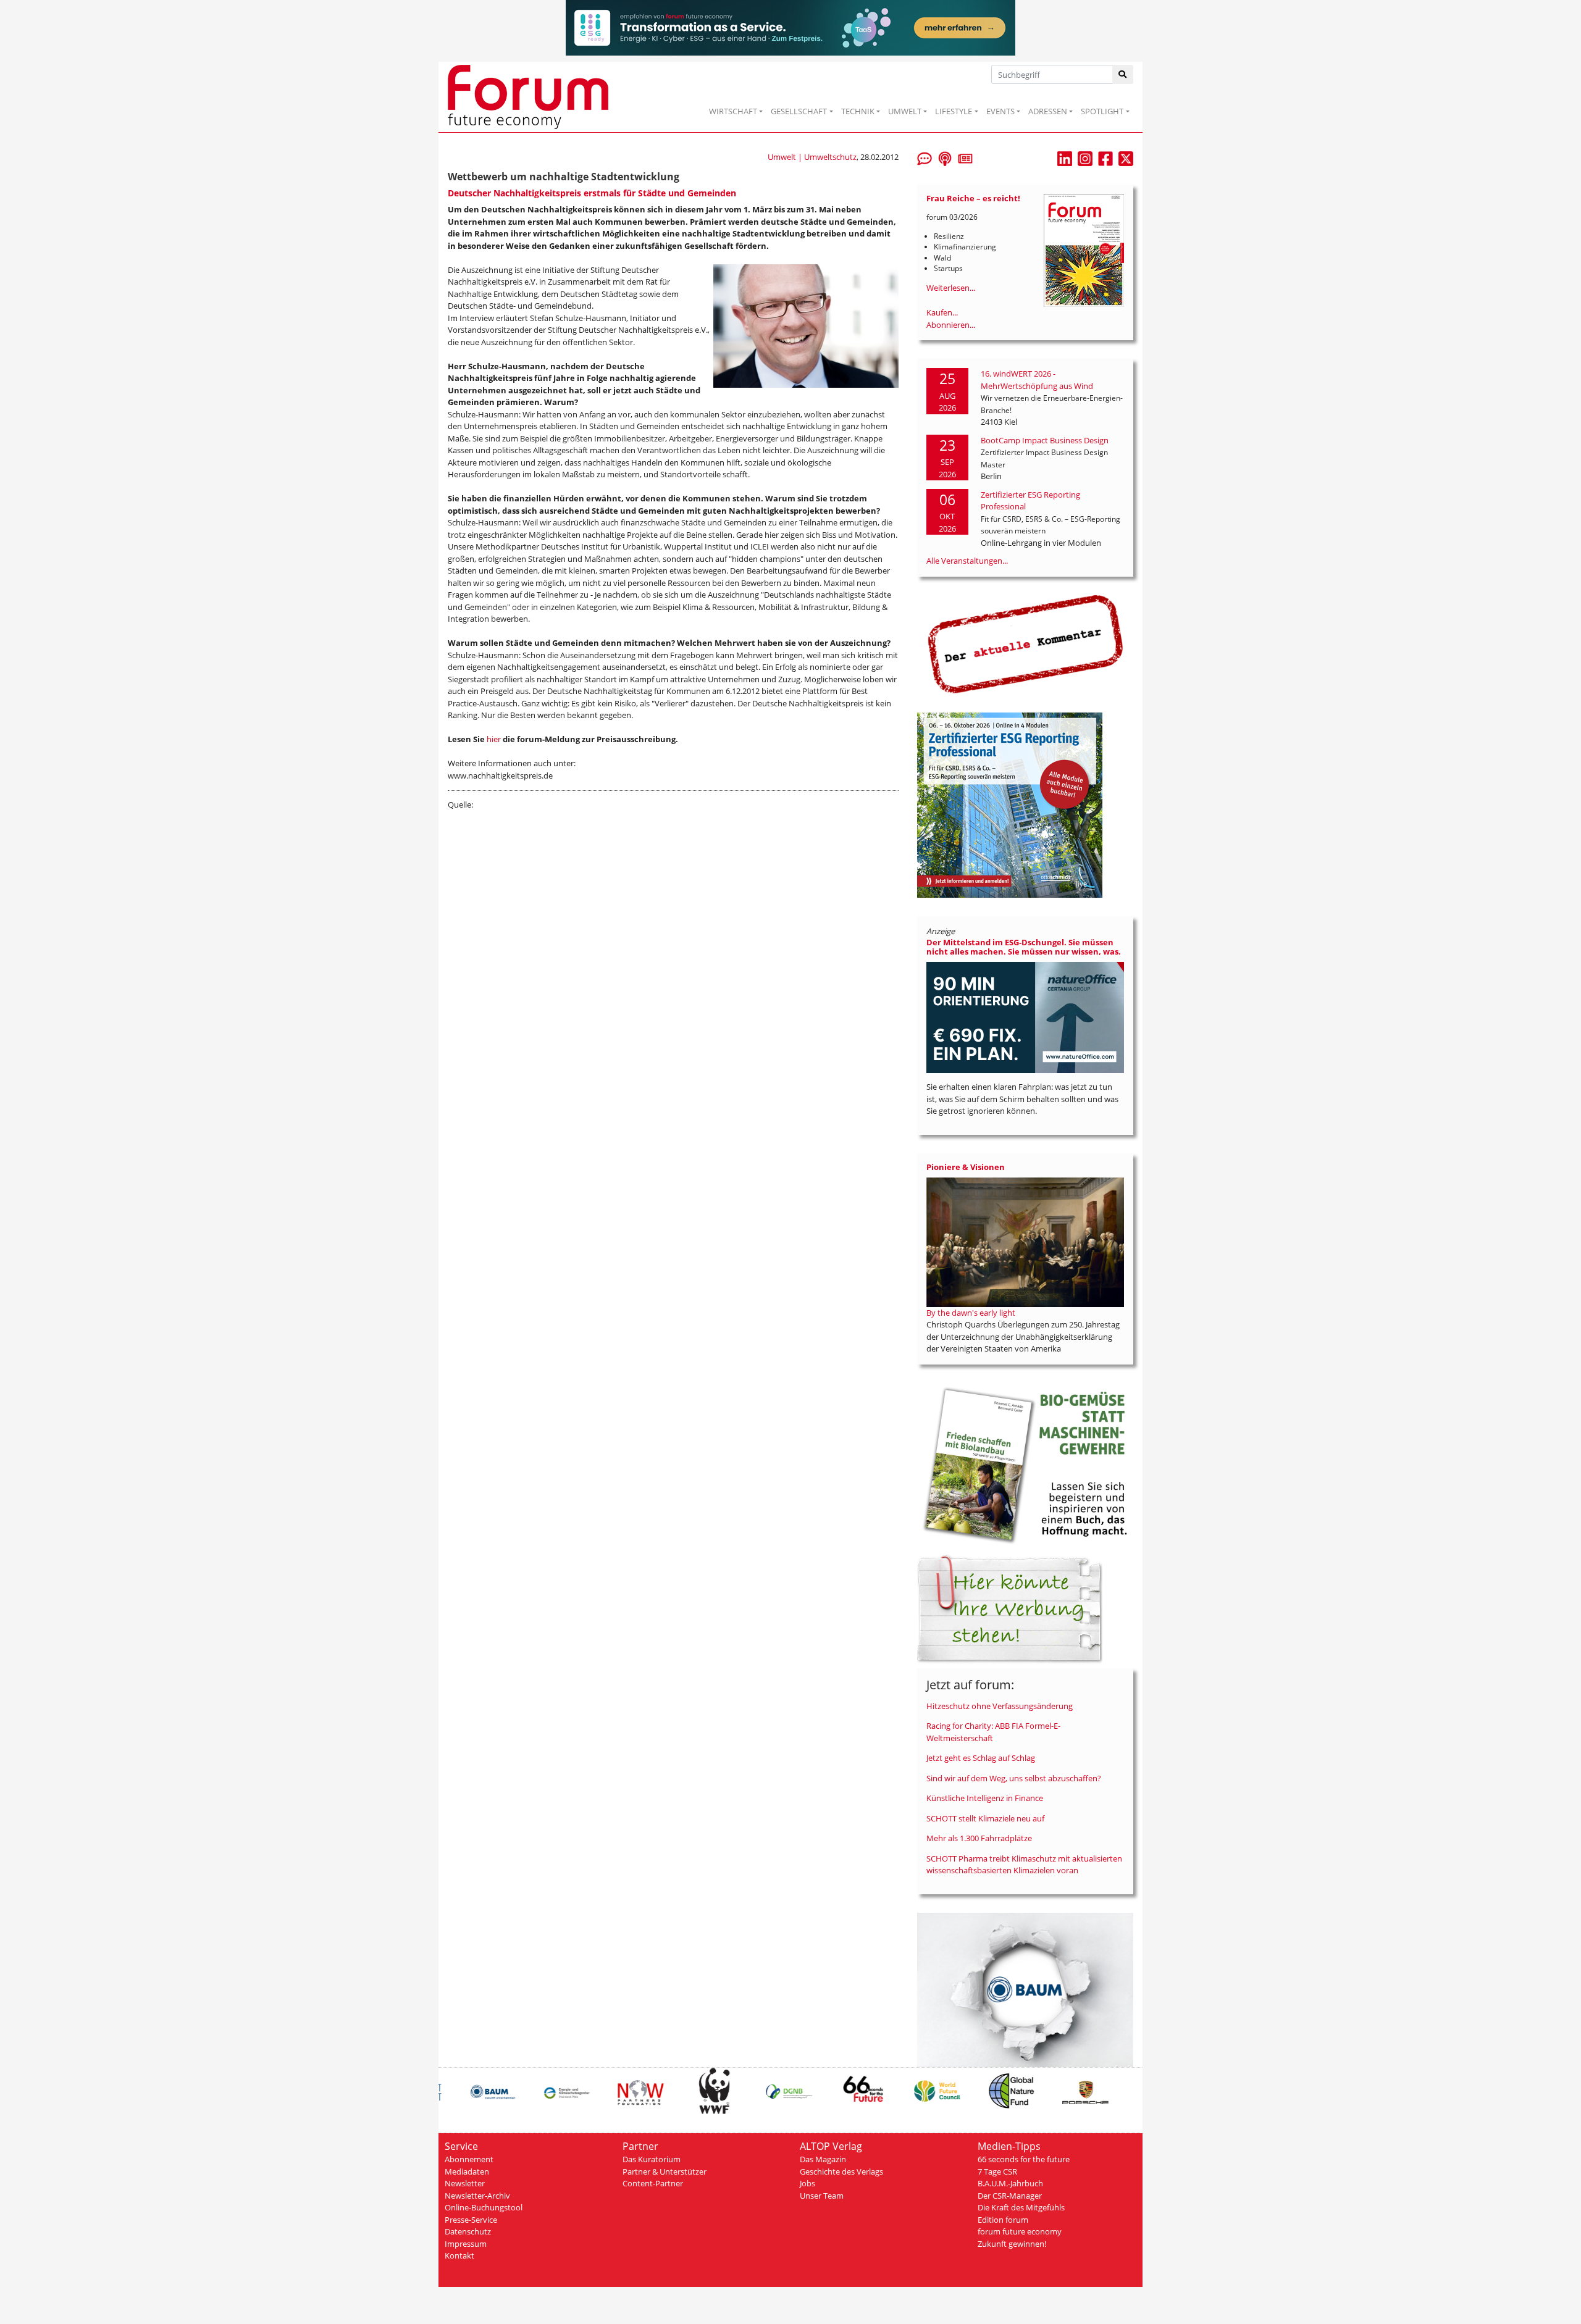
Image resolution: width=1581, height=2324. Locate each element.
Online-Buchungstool (484, 2207)
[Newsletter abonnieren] (965, 157)
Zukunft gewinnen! (1012, 2244)
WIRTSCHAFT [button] (733, 111)
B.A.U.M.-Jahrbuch (1010, 2183)
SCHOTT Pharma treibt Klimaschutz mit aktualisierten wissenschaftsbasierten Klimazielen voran (1024, 1865)
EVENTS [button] (1000, 111)
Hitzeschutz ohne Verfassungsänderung (1000, 1706)
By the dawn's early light (971, 1313)
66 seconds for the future (1024, 2159)
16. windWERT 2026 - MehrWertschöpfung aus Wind (1037, 380)
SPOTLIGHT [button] (1102, 111)
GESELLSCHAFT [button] (799, 111)
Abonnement (469, 2159)
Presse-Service (471, 2220)
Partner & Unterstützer (665, 2171)
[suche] (1123, 74)
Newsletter (465, 2183)
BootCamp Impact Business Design (1045, 440)
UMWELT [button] (905, 111)
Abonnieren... (951, 325)
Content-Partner (653, 2183)
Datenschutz (468, 2231)
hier (494, 739)
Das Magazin (823, 2159)
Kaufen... (942, 312)
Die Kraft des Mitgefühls (1021, 2207)
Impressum (466, 2244)
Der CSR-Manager (1010, 2196)
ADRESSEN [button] (1048, 111)
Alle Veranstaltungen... (967, 561)
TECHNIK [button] (858, 111)
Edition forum (1003, 2220)
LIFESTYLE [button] (954, 111)
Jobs (807, 2183)
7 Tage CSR (997, 2171)
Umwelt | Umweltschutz (812, 157)
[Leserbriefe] (925, 157)
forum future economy (1020, 2231)
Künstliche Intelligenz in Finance (985, 1798)
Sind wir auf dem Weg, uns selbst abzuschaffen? (1014, 1778)
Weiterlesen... (951, 288)
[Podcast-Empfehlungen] (945, 157)
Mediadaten (467, 2171)
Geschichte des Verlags (841, 2171)
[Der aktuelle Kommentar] (1025, 644)
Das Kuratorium (652, 2159)
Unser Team (822, 2196)
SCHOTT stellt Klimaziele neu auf (985, 1818)
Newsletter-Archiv (477, 2196)
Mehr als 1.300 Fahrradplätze (979, 1838)
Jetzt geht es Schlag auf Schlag (981, 1758)
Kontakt (459, 2255)
